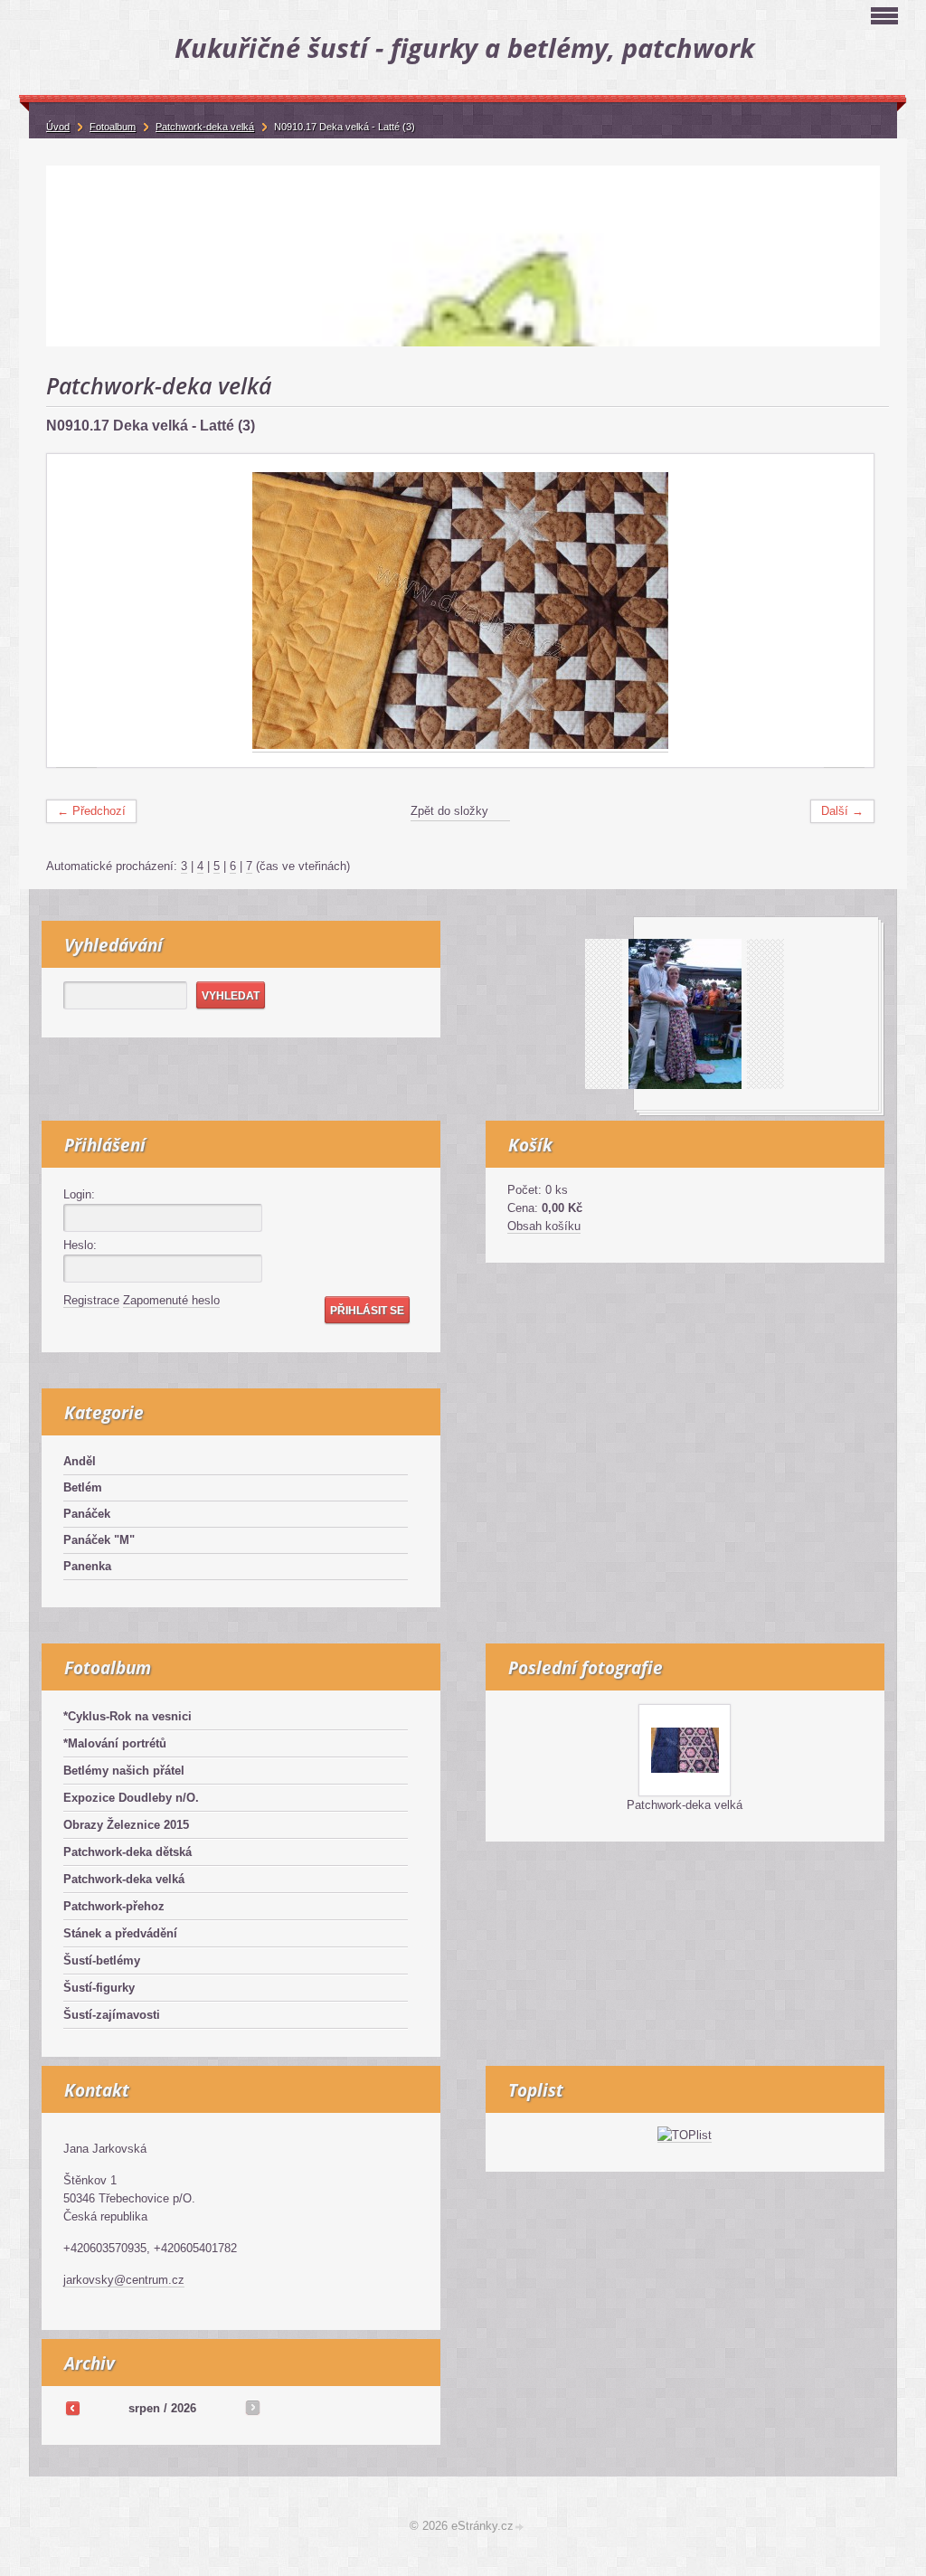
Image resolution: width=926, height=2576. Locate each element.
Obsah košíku (544, 1226)
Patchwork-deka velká (124, 1879)
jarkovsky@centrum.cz (124, 2280)
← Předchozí (91, 811)
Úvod (58, 127)
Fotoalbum (113, 127)
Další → (842, 811)
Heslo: (80, 1245)
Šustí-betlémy (102, 1960)
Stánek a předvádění (120, 1933)
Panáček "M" (99, 1540)
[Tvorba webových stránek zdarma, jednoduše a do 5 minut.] (520, 2528)
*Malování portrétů (115, 1743)
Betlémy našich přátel (124, 1771)
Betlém (83, 1487)
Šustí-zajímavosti (112, 2015)
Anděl (80, 1461)
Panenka (87, 1566)
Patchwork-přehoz (114, 1906)
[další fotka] (844, 611)
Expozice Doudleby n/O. (131, 1798)
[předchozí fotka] (76, 611)
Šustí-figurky (99, 1988)
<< (72, 2408)
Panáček (87, 1514)
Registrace (91, 1300)
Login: (79, 1194)
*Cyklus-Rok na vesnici (128, 1716)
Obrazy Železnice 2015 (126, 1825)
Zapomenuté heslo (171, 1300)
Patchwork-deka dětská (128, 1852)
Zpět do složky (449, 811)
